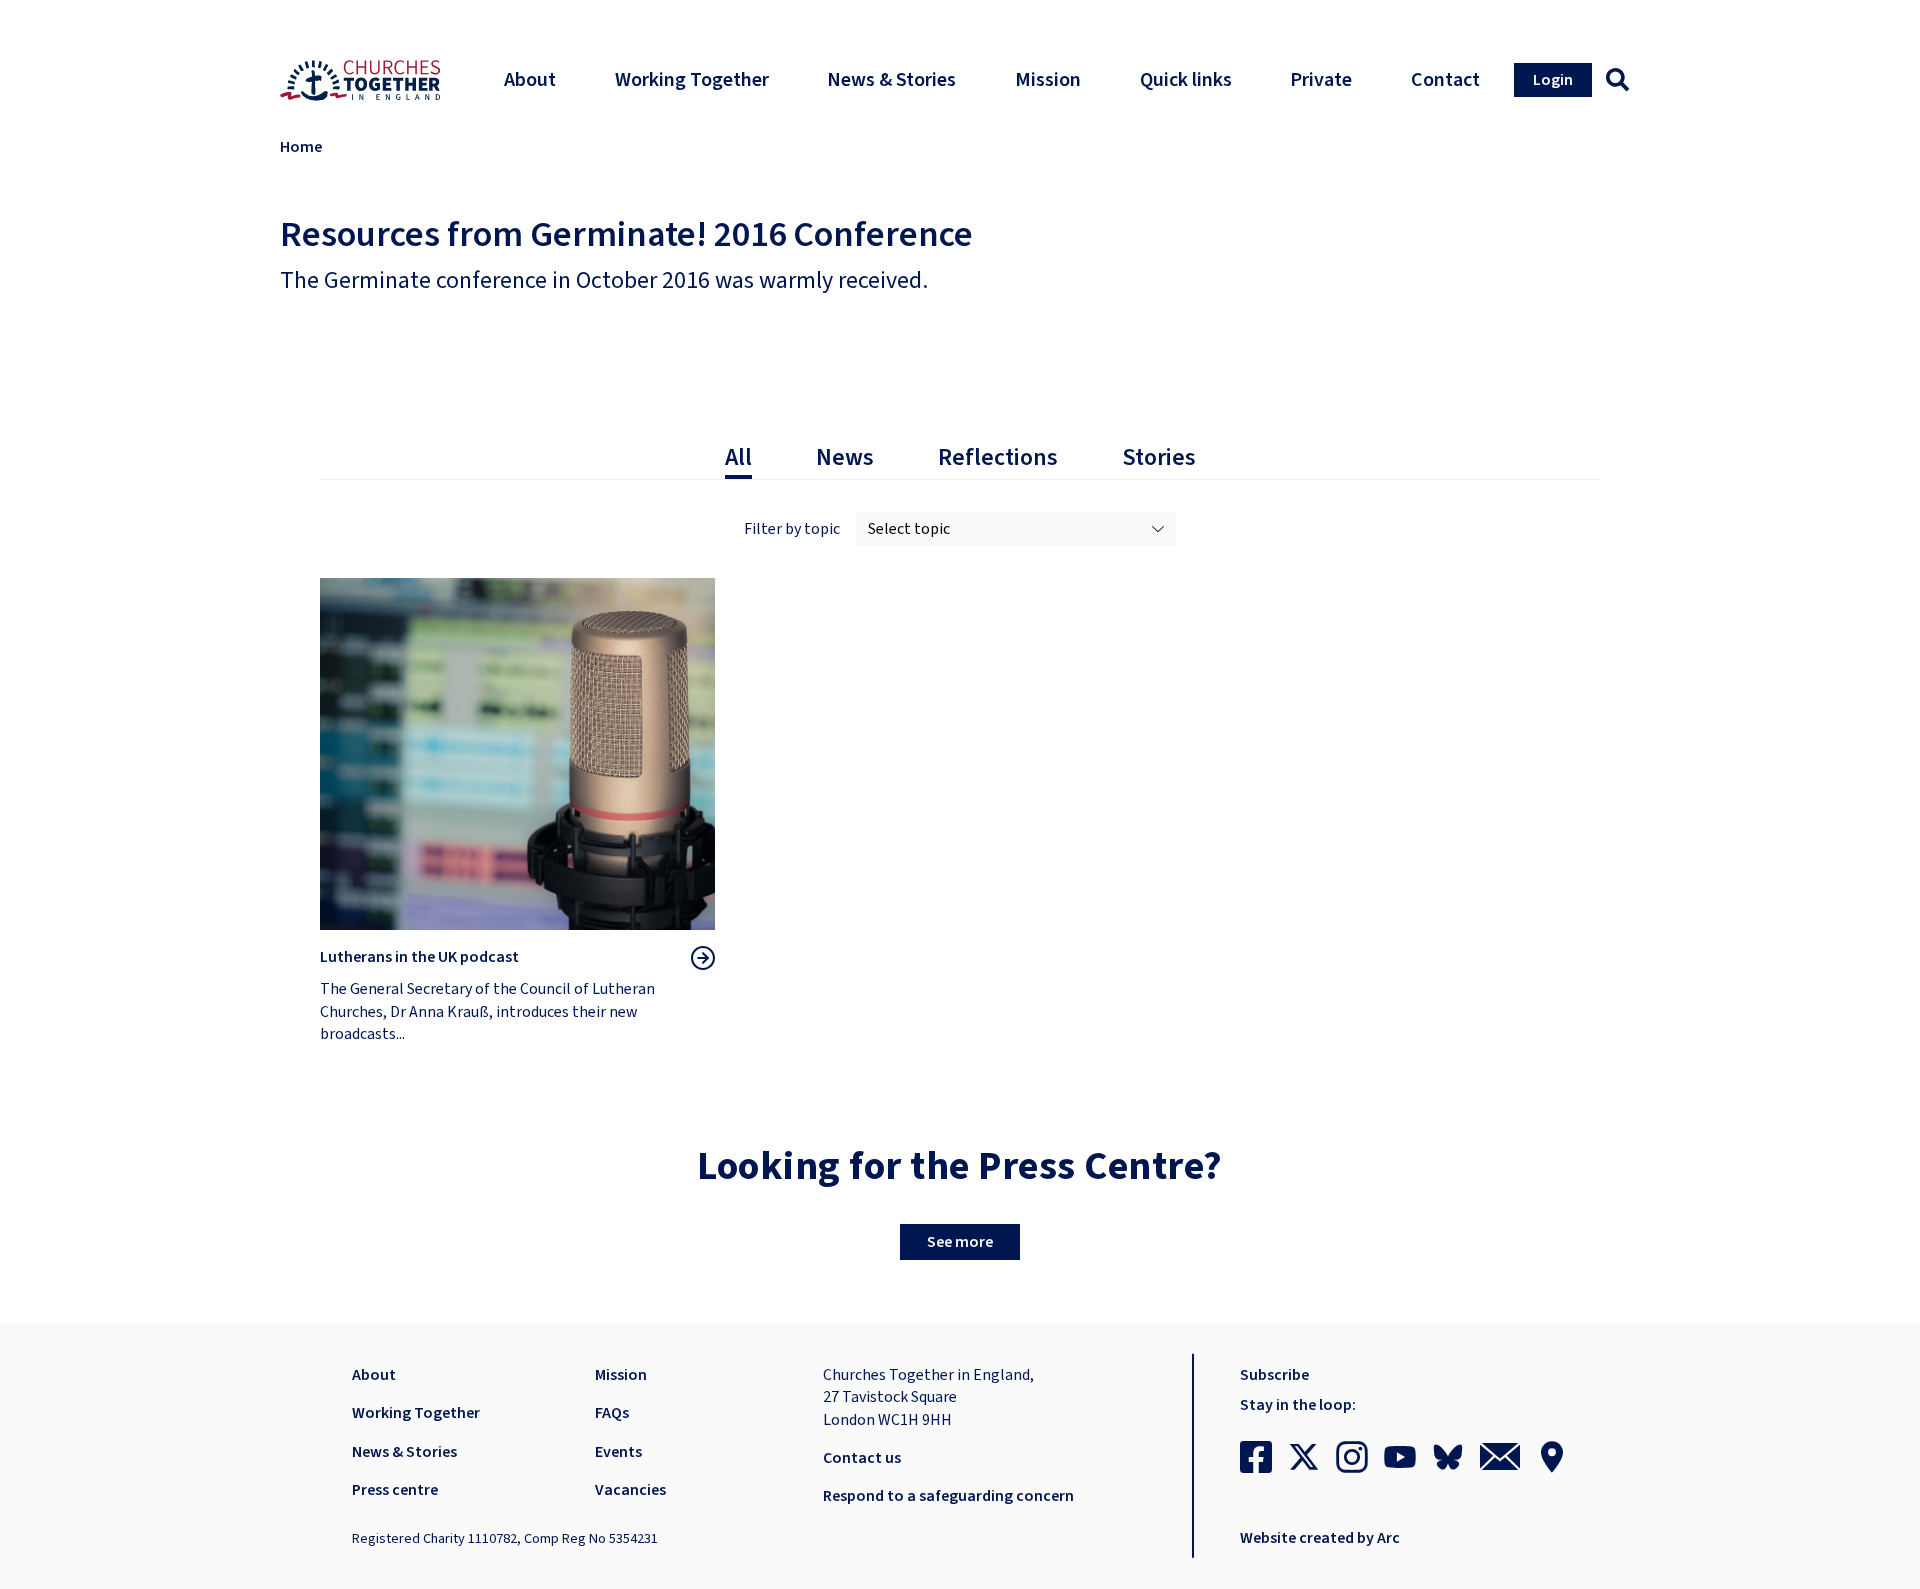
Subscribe (1274, 1375)
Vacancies (630, 1490)
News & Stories (404, 1452)
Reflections (998, 458)
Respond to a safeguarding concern (948, 1496)
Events (618, 1452)
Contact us (862, 1458)
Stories (1159, 458)
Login (1553, 80)
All (738, 458)
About (374, 1375)
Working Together (416, 1413)
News (845, 458)
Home (301, 147)
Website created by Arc (1320, 1538)
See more (960, 1242)
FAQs (612, 1413)
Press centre (395, 1490)
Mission (621, 1375)
